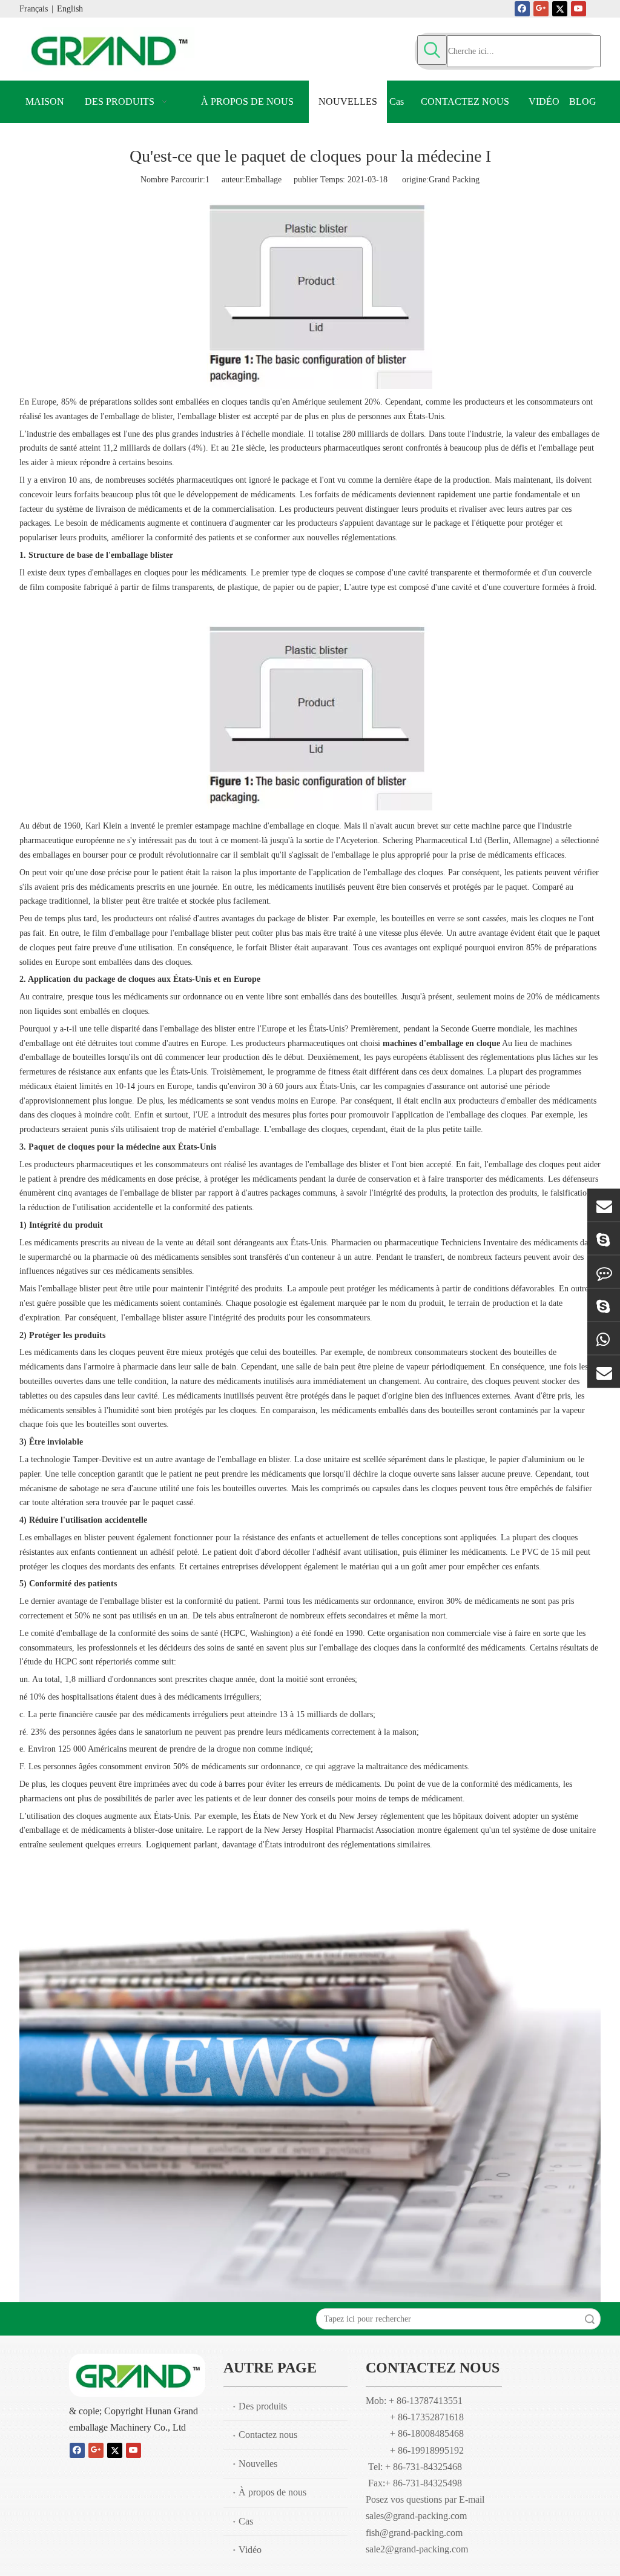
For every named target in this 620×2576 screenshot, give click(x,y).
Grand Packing (454, 180)
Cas (246, 2521)
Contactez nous (268, 2435)
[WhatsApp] (604, 1338)
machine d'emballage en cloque (286, 826)
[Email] (604, 1205)
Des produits (263, 2406)
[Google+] (541, 8)
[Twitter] (560, 8)
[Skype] (604, 1238)
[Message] (604, 1272)
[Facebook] (522, 8)
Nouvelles (258, 2464)
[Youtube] (579, 8)
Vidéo (250, 2550)
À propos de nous (272, 2492)
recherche (590, 2319)
